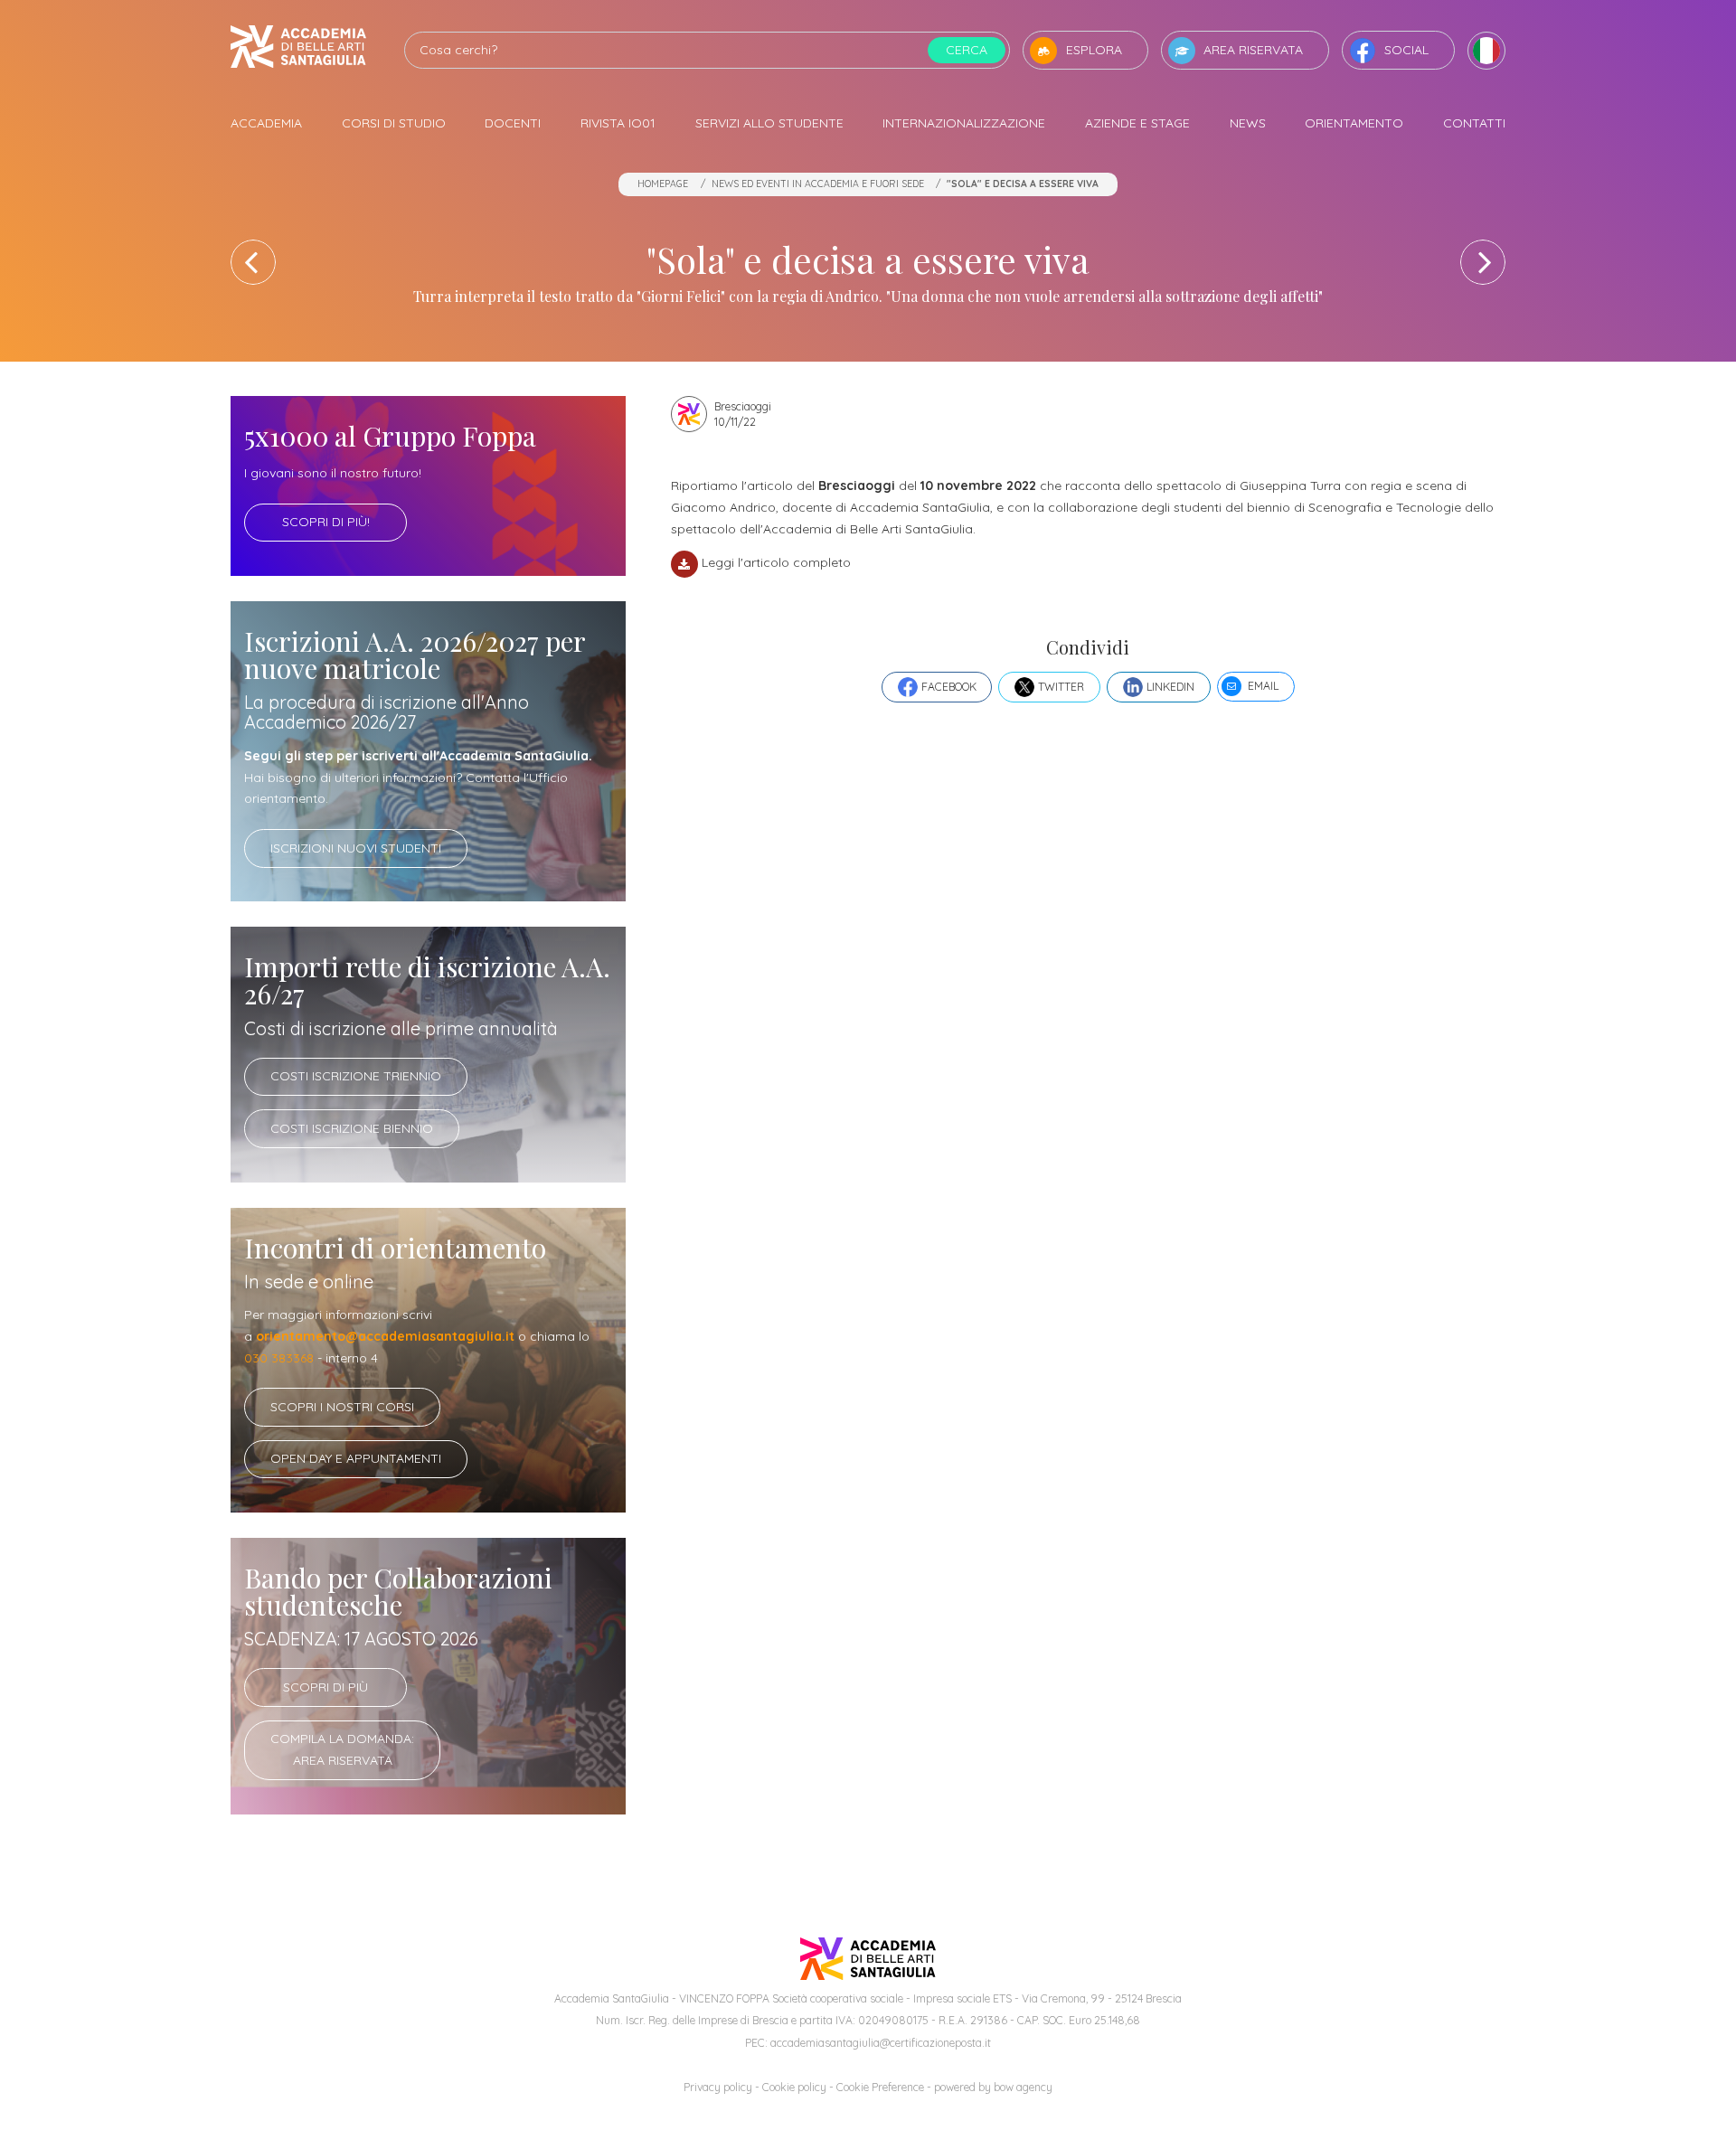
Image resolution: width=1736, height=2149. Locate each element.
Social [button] (1406, 50)
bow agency (1023, 2087)
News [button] (1248, 123)
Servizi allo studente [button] (769, 123)
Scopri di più (325, 1687)
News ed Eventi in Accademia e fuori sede (818, 184)
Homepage (663, 184)
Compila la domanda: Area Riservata (342, 1749)
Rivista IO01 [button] (618, 123)
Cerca (967, 50)
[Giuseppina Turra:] (253, 262)
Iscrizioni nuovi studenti (356, 848)
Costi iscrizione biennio (352, 1128)
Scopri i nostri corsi (342, 1407)
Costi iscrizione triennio (356, 1076)
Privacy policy (718, 2087)
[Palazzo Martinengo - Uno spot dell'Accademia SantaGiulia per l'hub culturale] (1483, 262)
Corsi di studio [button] (394, 123)
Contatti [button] (1474, 123)
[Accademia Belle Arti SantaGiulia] (298, 50)
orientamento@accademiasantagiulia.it (385, 1336)
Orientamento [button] (1354, 123)
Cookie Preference (880, 2087)
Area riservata (1253, 50)
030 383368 (279, 1358)
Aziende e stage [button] (1137, 123)
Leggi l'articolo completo (776, 562)
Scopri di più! (326, 522)
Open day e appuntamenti (356, 1458)
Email (1263, 686)
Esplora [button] (1094, 50)
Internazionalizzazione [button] (964, 123)
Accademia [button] (266, 123)
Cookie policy (794, 2087)
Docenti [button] (513, 123)
